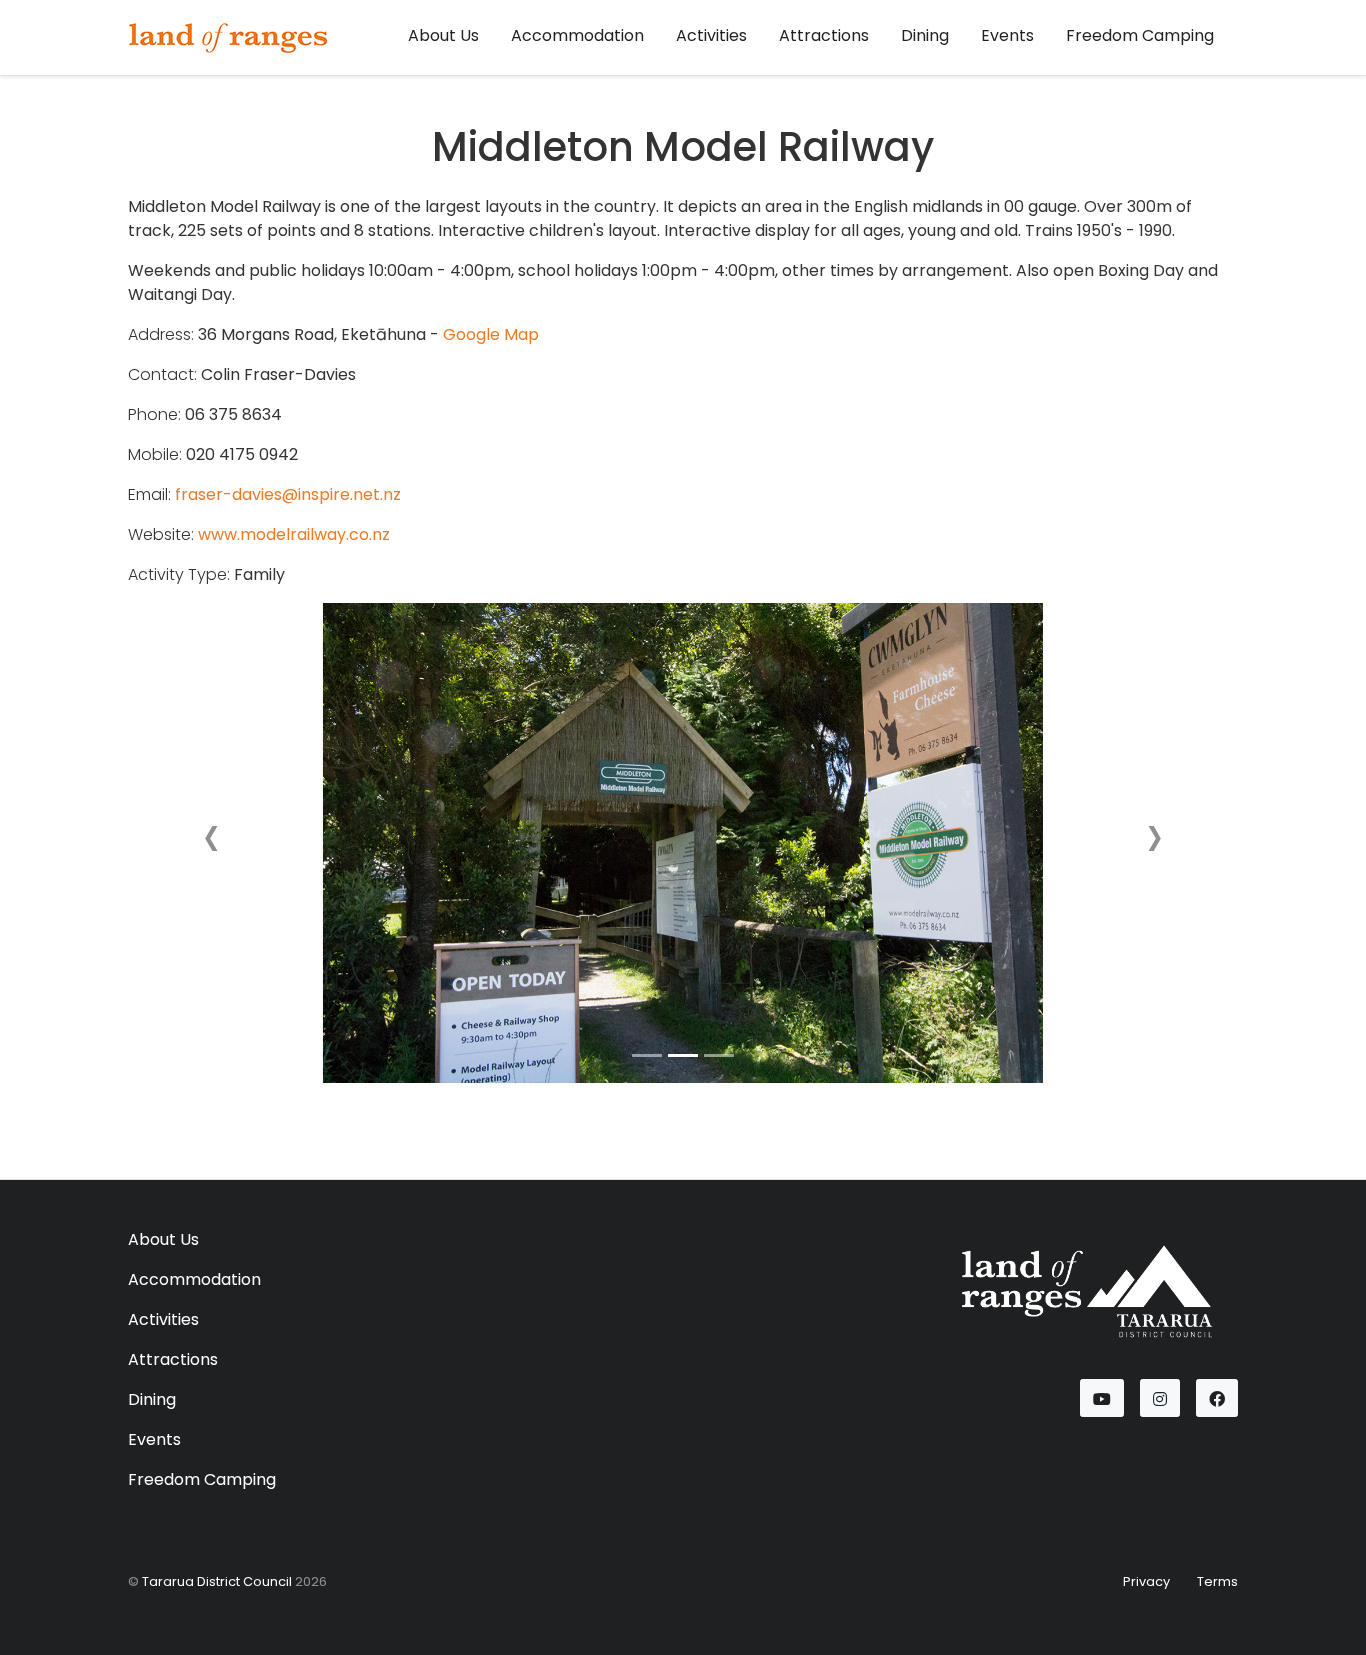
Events (1007, 35)
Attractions (824, 35)
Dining (925, 35)
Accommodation (577, 35)
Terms (1217, 1581)
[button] (211, 843)
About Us (443, 35)
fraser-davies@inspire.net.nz (288, 494)
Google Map (491, 334)
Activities (711, 35)
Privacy (1146, 1581)
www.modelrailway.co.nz (294, 534)
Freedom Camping (1140, 35)
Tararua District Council (217, 1581)
